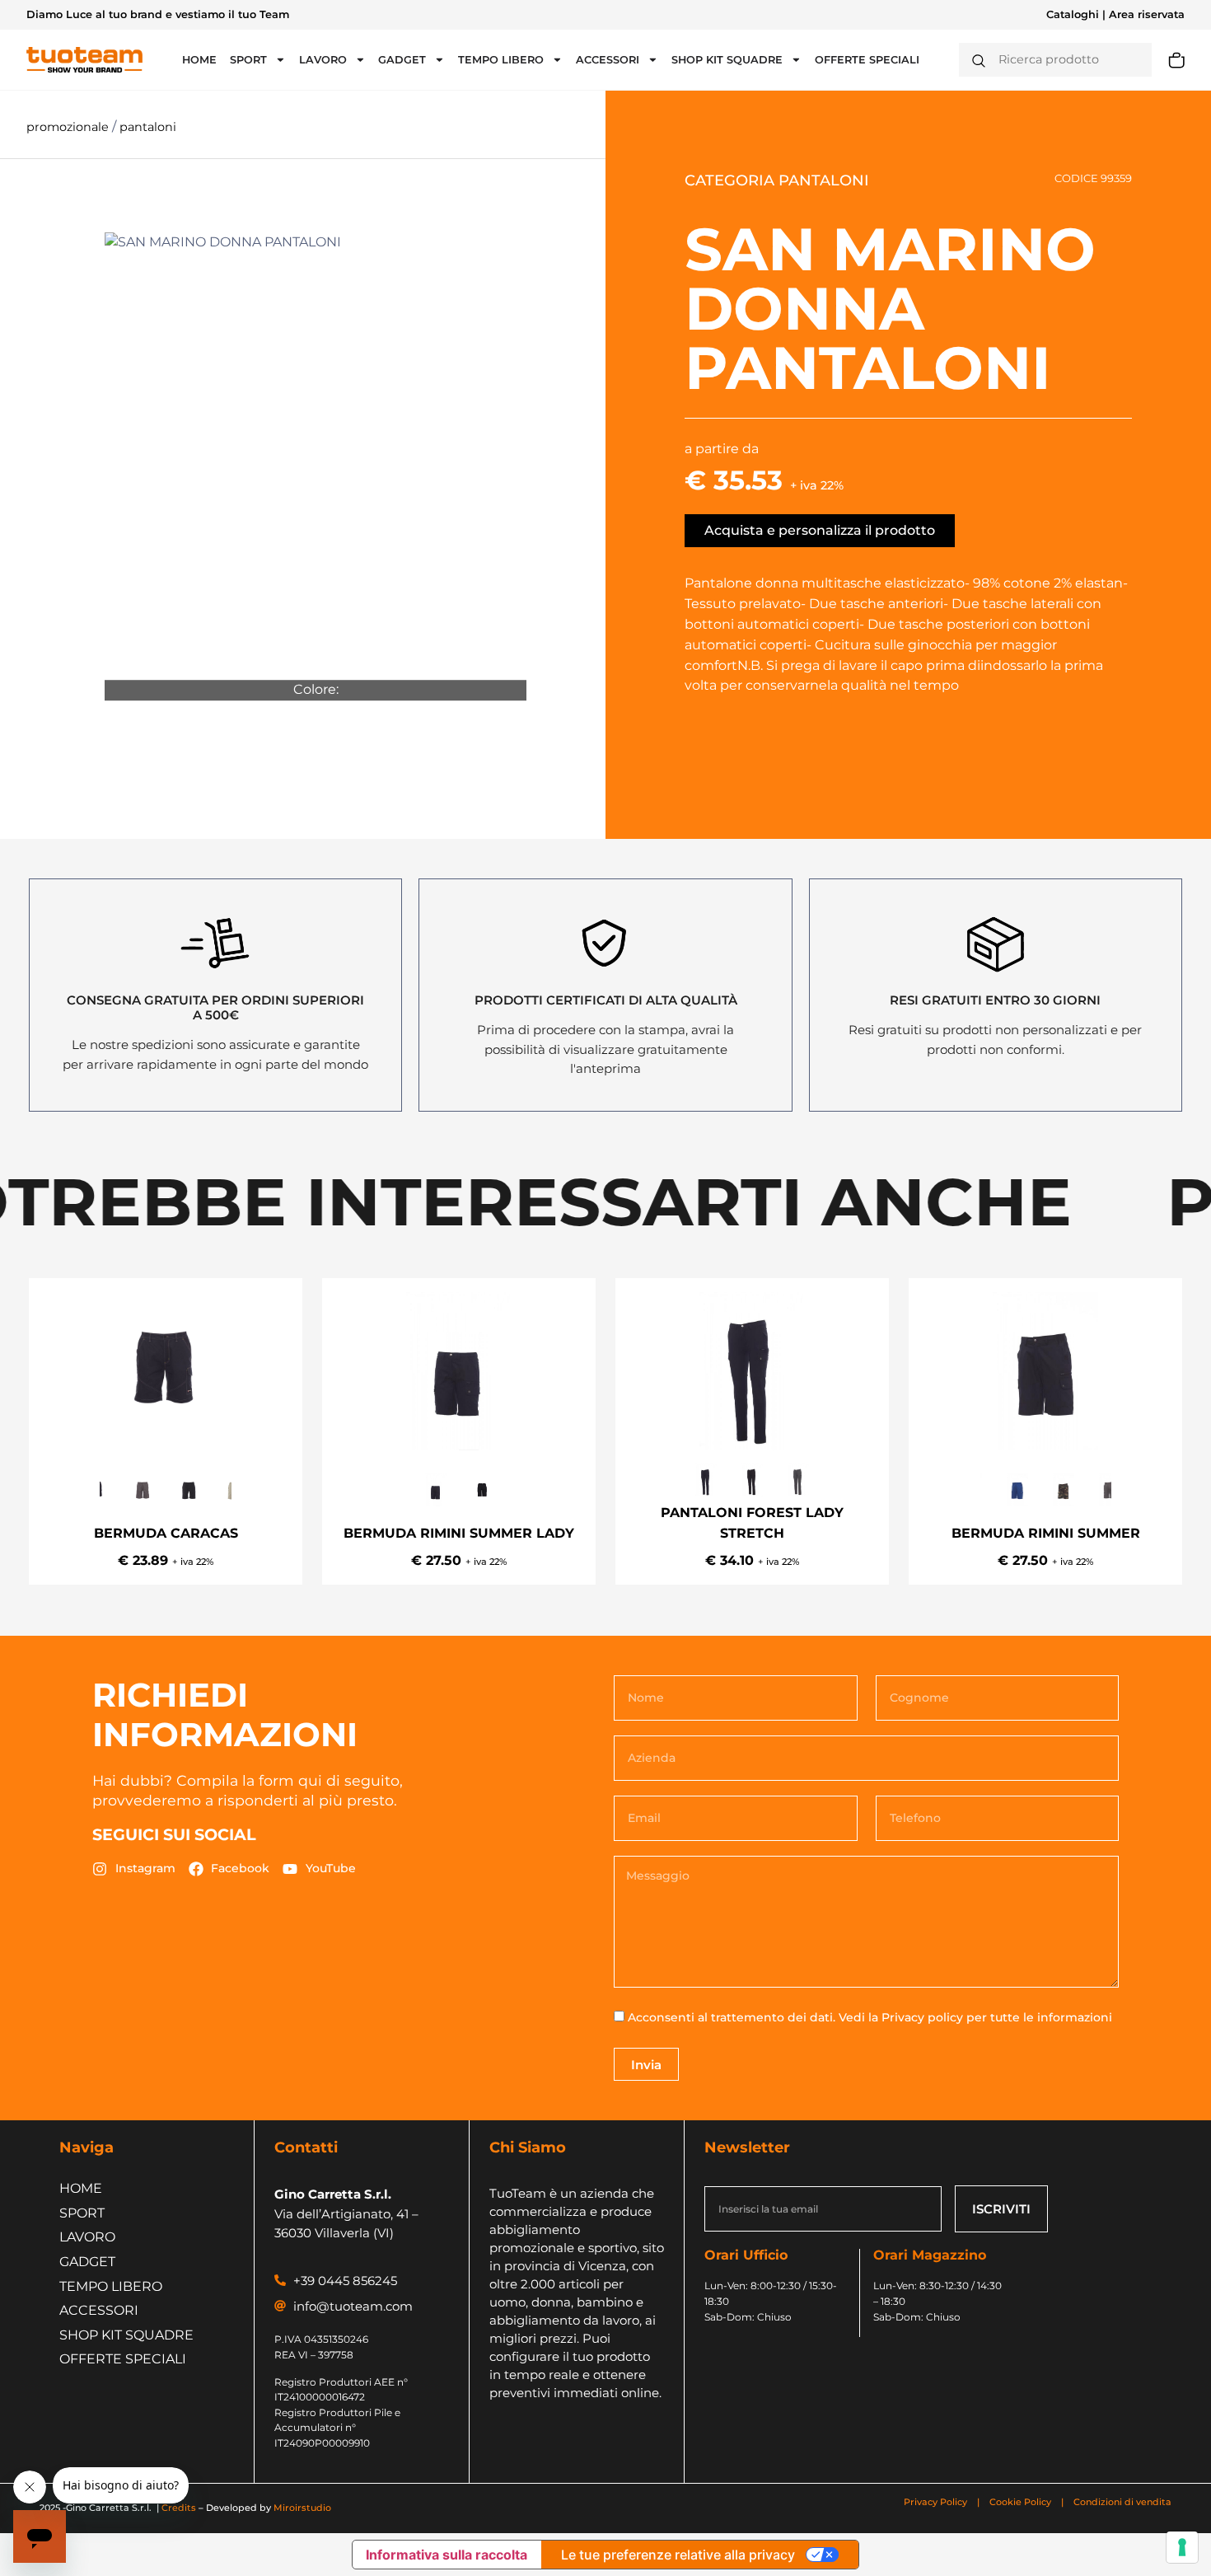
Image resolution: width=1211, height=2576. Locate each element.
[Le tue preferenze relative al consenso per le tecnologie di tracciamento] (1182, 2547)
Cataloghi (1073, 14)
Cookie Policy (1020, 2502)
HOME (199, 60)
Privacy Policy (937, 2502)
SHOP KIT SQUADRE (727, 60)
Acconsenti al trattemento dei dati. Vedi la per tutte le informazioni (870, 2017)
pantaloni (148, 127)
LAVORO (323, 60)
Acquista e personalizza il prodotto (820, 530)
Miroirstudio (302, 2508)
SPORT (248, 60)
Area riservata (1147, 14)
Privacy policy (922, 2017)
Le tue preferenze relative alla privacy (678, 2555)
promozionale (69, 127)
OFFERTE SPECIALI (867, 60)
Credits (179, 2508)
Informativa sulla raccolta (447, 2555)
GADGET (402, 60)
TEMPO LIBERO (501, 60)
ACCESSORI (608, 60)
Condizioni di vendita (1122, 2502)
